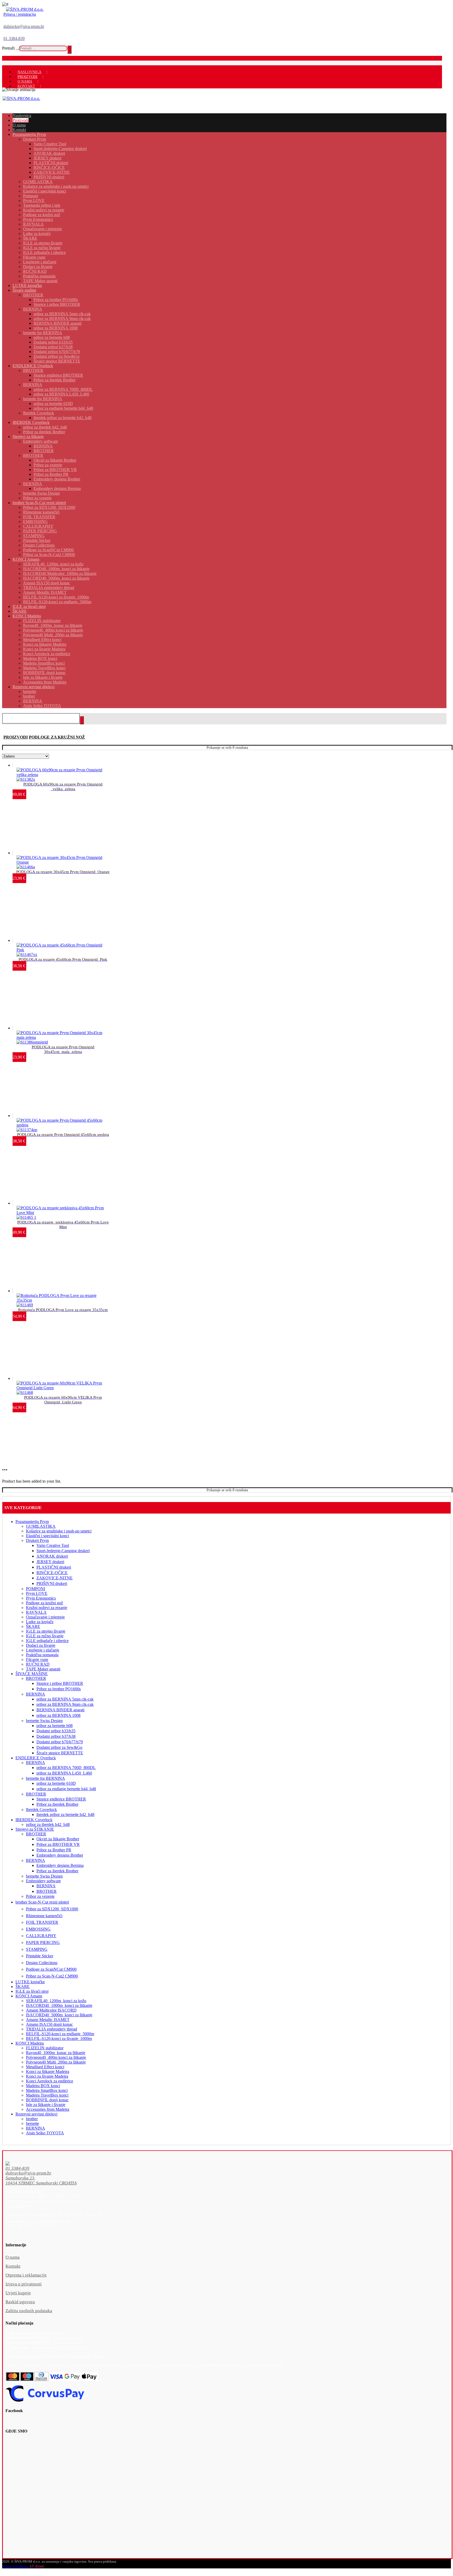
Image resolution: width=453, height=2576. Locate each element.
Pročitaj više (34, 1390)
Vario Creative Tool (53, 1545)
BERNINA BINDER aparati (60, 1710)
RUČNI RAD (38, 1664)
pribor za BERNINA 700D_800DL (66, 1768)
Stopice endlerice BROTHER (61, 1799)
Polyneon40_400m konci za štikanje (56, 2057)
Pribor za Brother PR (54, 1850)
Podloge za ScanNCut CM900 (51, 1969)
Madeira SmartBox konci (47, 2090)
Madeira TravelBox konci (47, 2095)
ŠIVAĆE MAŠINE (32, 1674)
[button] (216, 2169)
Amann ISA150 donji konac (49, 2024)
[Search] (69, 50)
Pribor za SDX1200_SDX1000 (52, 1909)
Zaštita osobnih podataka (29, 2311)
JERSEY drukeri (50, 1562)
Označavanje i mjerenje (45, 1617)
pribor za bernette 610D (56, 1783)
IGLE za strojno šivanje (46, 1631)
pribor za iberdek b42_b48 (48, 1824)
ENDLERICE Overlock (36, 1758)
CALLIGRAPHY (41, 1936)
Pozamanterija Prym (32, 1522)
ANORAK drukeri (52, 1556)
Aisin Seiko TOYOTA (45, 2133)
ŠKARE (33, 1626)
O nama (13, 2257)
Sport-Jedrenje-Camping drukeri (63, 1551)
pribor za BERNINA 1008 (58, 1715)
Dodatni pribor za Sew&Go (59, 1747)
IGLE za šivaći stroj (32, 1991)
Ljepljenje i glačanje (43, 1650)
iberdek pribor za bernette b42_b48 (65, 1815)
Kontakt (13, 2266)
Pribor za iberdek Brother (57, 1804)
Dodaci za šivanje (41, 1645)
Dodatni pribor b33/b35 (56, 1731)
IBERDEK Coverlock (34, 1820)
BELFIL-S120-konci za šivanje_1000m (59, 2038)
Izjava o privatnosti (24, 2284)
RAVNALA (36, 1612)
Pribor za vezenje (40, 1896)
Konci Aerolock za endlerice (50, 2081)
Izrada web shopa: (15, 2566)
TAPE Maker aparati (43, 1669)
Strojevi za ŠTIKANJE (35, 1829)
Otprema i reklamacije (26, 2275)
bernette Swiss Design (44, 1721)
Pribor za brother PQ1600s (59, 1689)
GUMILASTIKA (41, 1526)
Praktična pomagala (42, 1655)
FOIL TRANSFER (42, 1922)
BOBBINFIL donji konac (47, 2100)
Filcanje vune (37, 1660)
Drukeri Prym (37, 1540)
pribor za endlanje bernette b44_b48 (66, 1789)
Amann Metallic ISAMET (48, 2020)
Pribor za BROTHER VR (58, 1844)
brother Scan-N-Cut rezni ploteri (42, 1902)
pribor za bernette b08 (55, 1726)
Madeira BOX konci (43, 2086)
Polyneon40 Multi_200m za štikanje (56, 2062)
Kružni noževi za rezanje (47, 1608)
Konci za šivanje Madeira (47, 2076)
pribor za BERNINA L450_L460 (64, 1773)
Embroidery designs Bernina (60, 1865)
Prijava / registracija (20, 14)
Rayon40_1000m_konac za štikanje (56, 2053)
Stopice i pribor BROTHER (60, 1683)
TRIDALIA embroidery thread (52, 2029)
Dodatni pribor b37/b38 (56, 1736)
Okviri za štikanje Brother (58, 1839)
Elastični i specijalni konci (47, 1536)
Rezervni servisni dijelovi (36, 2114)
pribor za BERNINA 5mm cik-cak (65, 1699)
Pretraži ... (10, 48)
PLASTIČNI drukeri (54, 1567)
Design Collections (42, 1963)
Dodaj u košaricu (37, 777)
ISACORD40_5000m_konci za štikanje (59, 2015)
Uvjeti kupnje (18, 2293)
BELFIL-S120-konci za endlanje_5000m (60, 2034)
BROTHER (36, 1678)
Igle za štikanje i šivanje (46, 2105)
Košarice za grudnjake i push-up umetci (59, 1531)
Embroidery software (43, 1881)
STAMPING (37, 1949)
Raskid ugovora (20, 2302)
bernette (33, 2123)
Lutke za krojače (40, 1622)
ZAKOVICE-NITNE (55, 1578)
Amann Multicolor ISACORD (51, 2010)
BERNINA (36, 1694)
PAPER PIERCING (43, 1942)
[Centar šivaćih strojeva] (25, 9)
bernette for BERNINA (45, 1778)
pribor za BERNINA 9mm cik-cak (65, 1704)
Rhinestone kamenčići (44, 1916)
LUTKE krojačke (30, 1982)
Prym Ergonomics (41, 1598)
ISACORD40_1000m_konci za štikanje (59, 2005)
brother (32, 2119)
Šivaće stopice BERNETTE (60, 1753)
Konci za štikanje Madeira (48, 2072)
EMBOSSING (38, 1929)
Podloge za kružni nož (44, 1603)
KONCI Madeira (30, 2043)
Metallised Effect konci (45, 2067)
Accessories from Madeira (48, 2109)
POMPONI (36, 1589)
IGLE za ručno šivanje (45, 1636)
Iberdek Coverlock (41, 1810)
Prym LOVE (37, 1593)
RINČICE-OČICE (52, 1573)
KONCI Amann (29, 1996)
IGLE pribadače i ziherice (47, 1641)
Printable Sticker (40, 1956)
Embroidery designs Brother (60, 1855)
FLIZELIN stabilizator (45, 2048)
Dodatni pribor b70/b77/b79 (60, 1742)
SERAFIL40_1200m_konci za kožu (56, 2001)
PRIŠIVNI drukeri (52, 1583)
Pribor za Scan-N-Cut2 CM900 (52, 1976)
